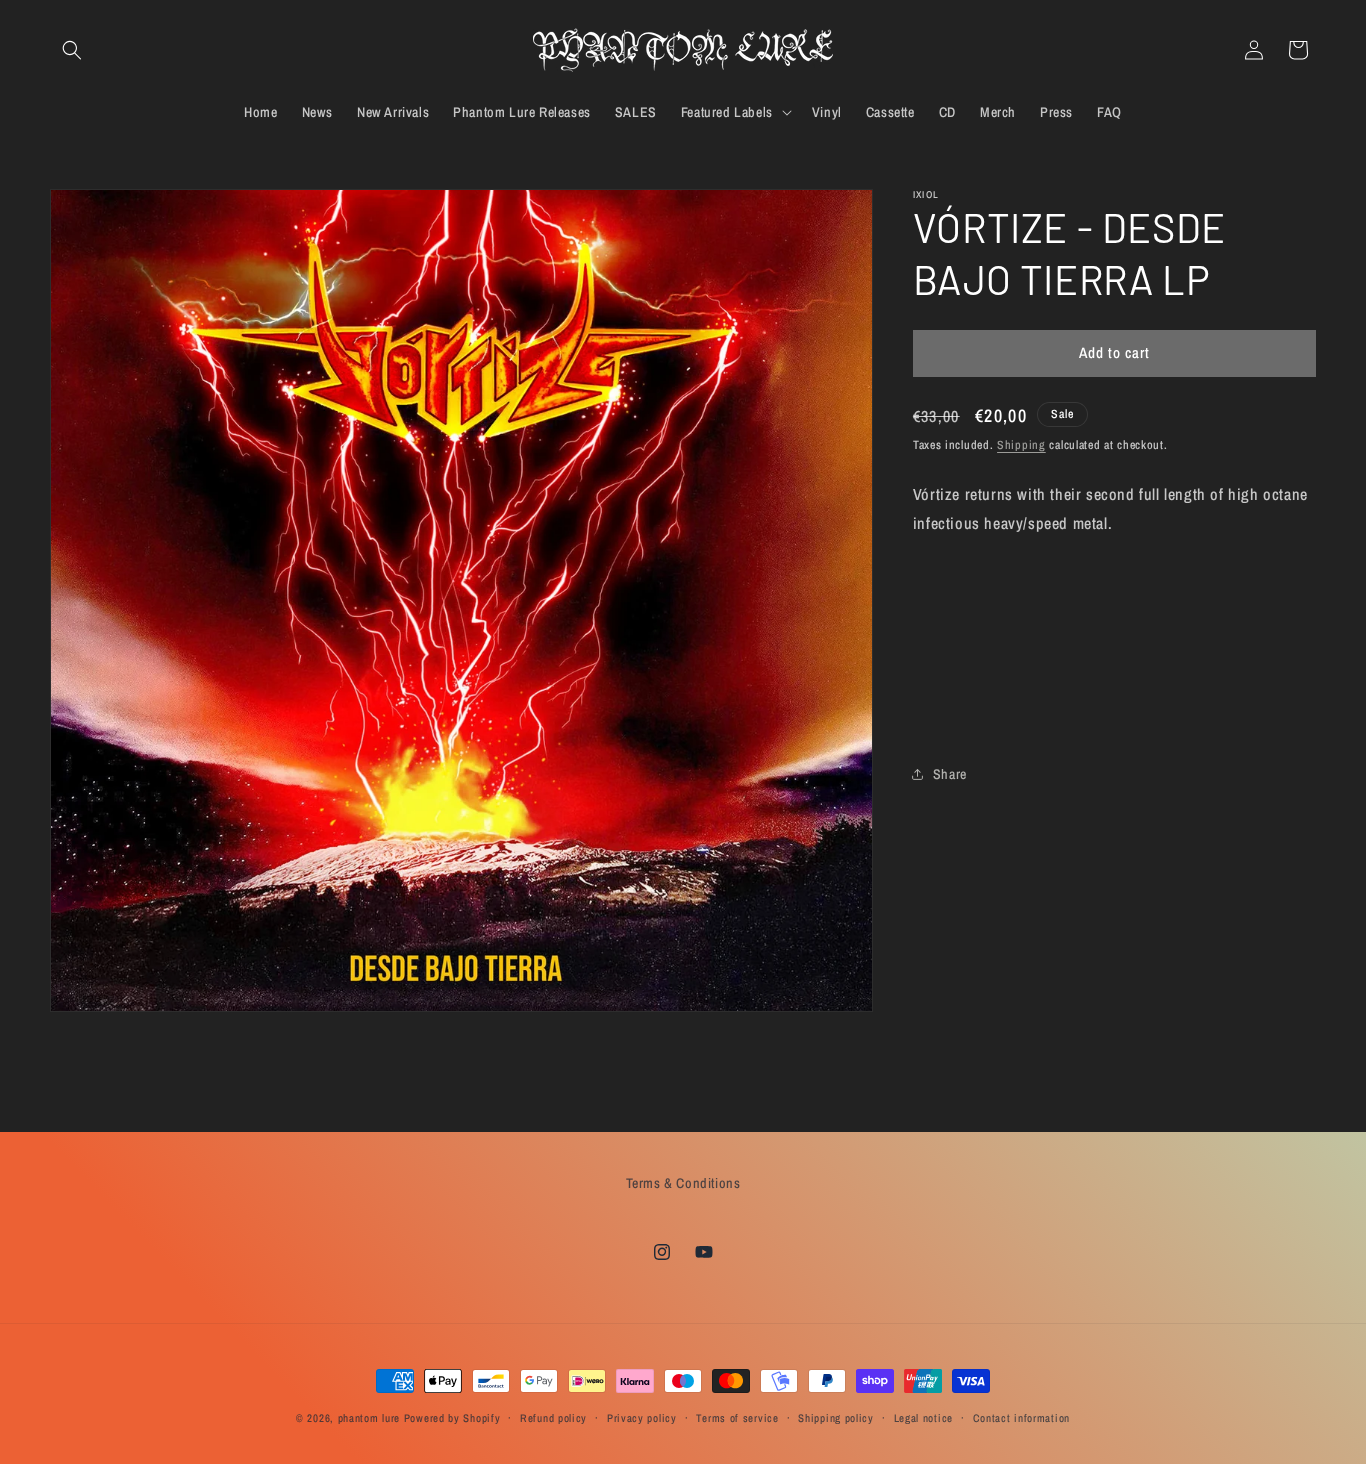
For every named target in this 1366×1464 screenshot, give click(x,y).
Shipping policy (836, 1418)
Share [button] (950, 774)
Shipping (1021, 445)
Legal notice (923, 1418)
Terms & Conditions (683, 1183)
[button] (72, 50)
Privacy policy (642, 1418)
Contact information (1021, 1418)
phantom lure (369, 1418)
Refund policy (553, 1418)
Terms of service (737, 1418)
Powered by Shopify (452, 1418)
